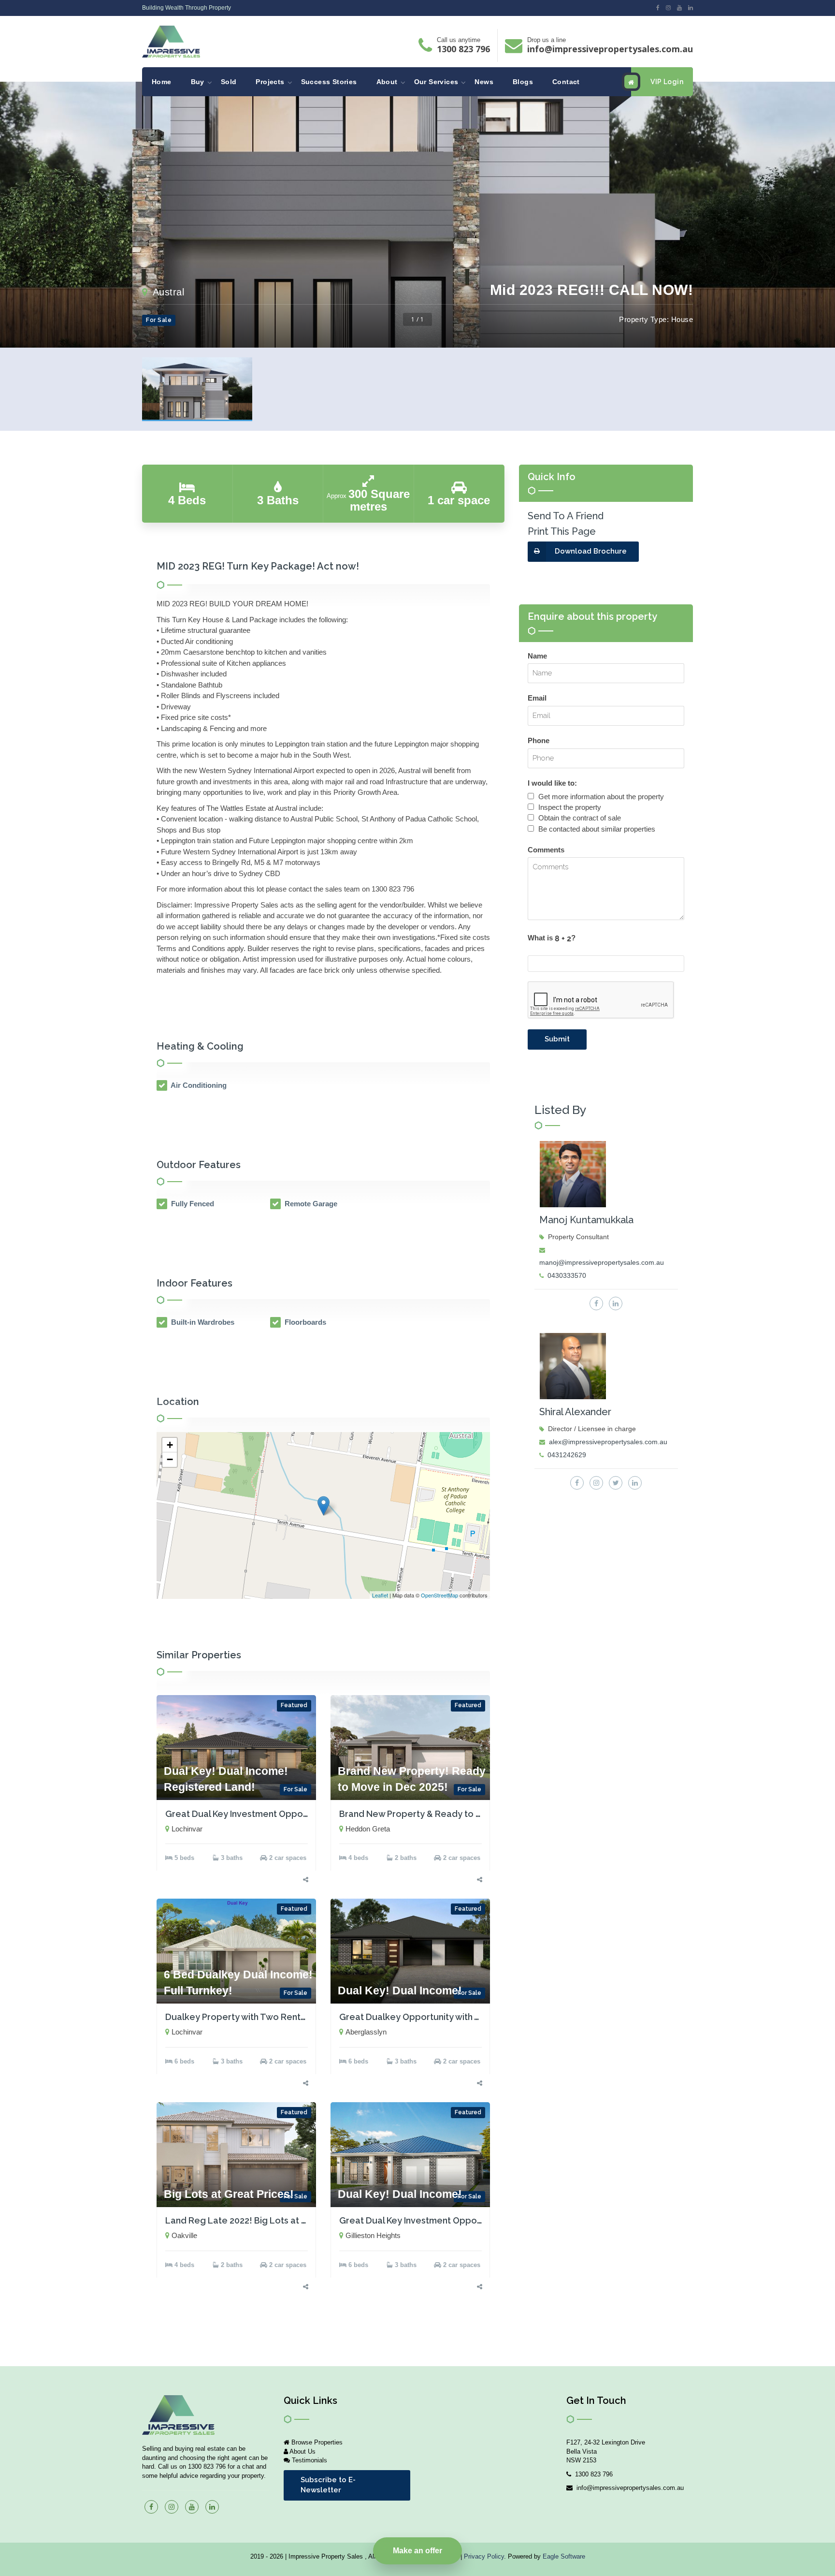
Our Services (436, 82)
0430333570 (567, 1275)
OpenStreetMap (439, 1595)
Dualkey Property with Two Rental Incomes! (257, 2017)
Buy (198, 82)
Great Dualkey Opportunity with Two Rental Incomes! (451, 2017)
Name (537, 656)
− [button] (170, 1459)
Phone (539, 740)
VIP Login (667, 82)
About (387, 82)
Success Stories (329, 82)
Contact (566, 82)
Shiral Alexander (575, 1412)
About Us (302, 2452)
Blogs (523, 82)
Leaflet (380, 1595)
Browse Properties (316, 2442)
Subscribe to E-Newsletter (328, 2485)
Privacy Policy (484, 2556)
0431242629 (567, 1455)
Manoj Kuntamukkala (586, 1220)
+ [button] (170, 1445)
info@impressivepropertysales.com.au (610, 49)
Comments (546, 850)
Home (162, 82)
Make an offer (417, 2551)
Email (537, 698)
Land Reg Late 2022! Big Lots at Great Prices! (261, 2220)
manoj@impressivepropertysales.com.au (602, 1262)
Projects (270, 82)
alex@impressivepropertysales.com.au (608, 1442)
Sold (229, 82)
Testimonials (309, 2460)
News (484, 82)
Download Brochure (591, 551)
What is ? (552, 938)
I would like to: (552, 783)
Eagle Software (564, 2556)
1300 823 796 (463, 49)
